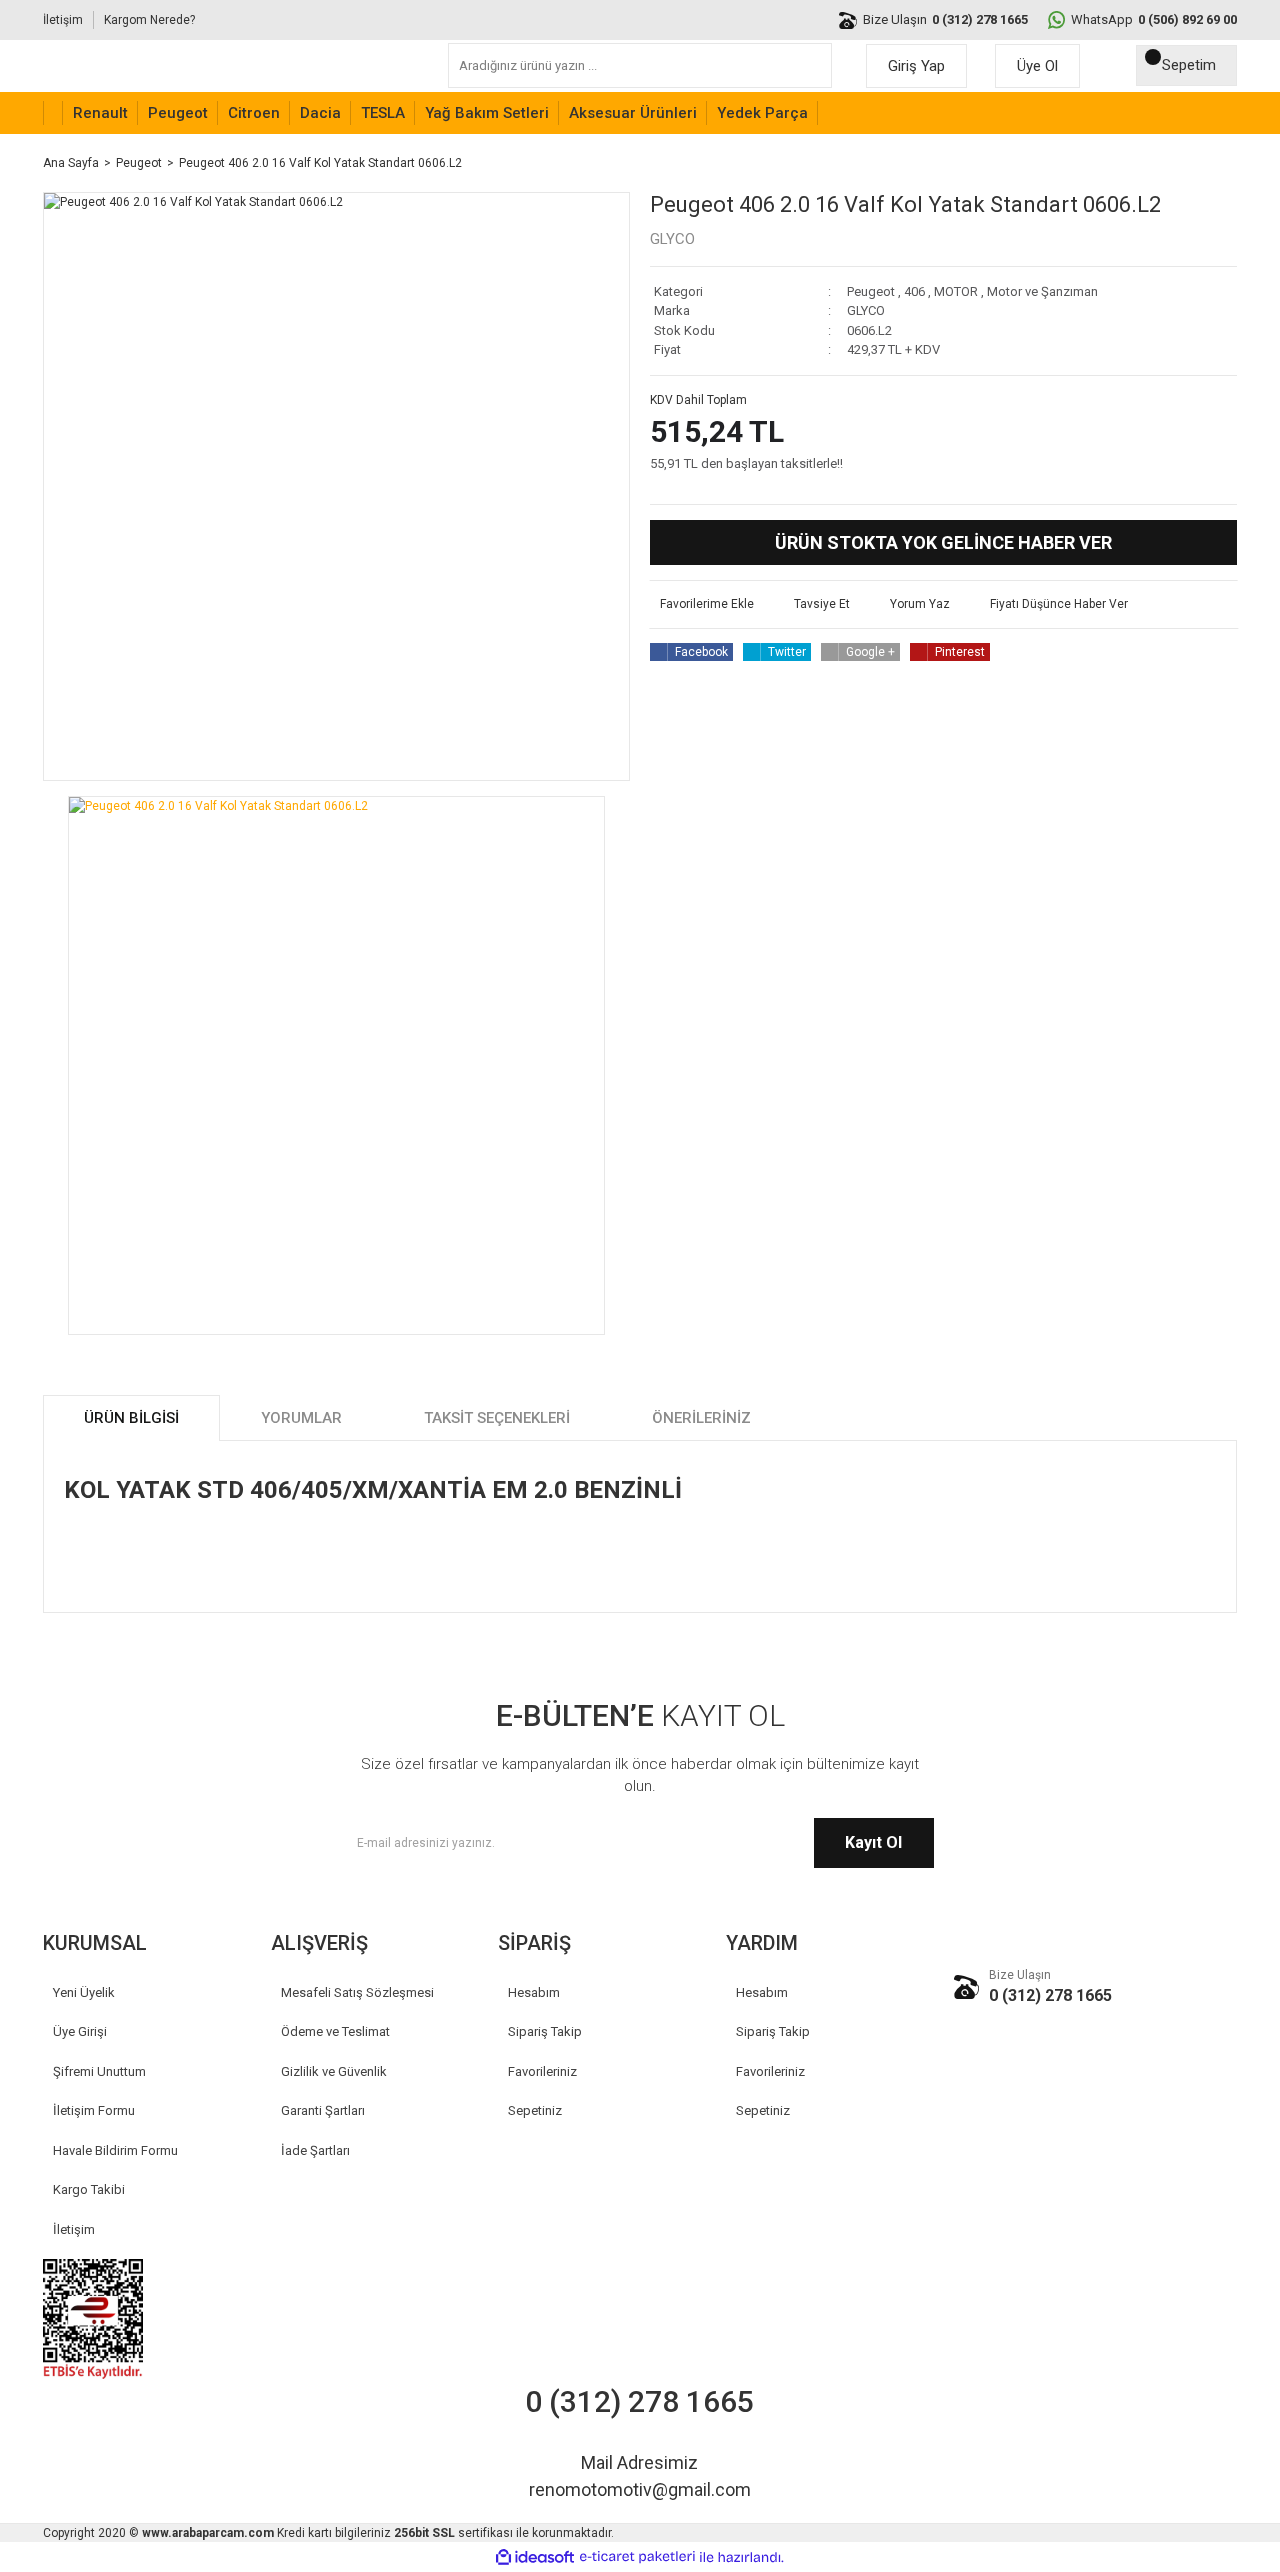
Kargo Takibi (89, 2189)
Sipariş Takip (545, 2031)
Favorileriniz (542, 2071)
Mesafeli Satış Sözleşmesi (357, 1992)
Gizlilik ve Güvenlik (334, 2071)
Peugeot (871, 291)
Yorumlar (301, 1418)
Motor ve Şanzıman (1042, 291)
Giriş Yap (916, 66)
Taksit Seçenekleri (497, 1418)
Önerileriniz (701, 1418)
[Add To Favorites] (702, 604)
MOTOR (956, 291)
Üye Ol (1037, 66)
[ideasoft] (535, 2557)
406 (914, 291)
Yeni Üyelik (84, 1992)
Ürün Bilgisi (131, 1418)
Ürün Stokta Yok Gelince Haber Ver (943, 542)
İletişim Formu (94, 2110)
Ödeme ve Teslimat (335, 2031)
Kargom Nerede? (149, 20)
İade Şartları (315, 2150)
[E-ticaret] (637, 2557)
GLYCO (672, 239)
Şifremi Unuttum (99, 2071)
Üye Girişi (80, 2031)
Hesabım (534, 1992)
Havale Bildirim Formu (115, 2150)
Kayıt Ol (873, 1842)
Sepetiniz (535, 2110)
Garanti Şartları (323, 2110)
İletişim (63, 20)
